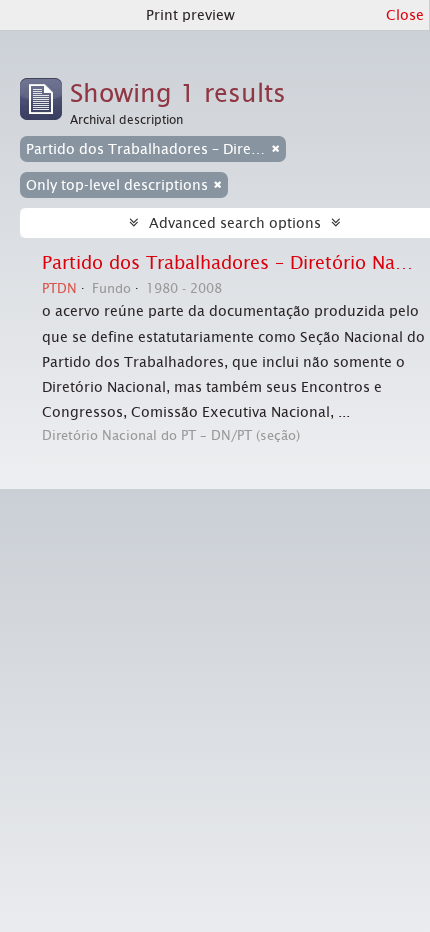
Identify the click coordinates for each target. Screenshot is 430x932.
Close (405, 15)
